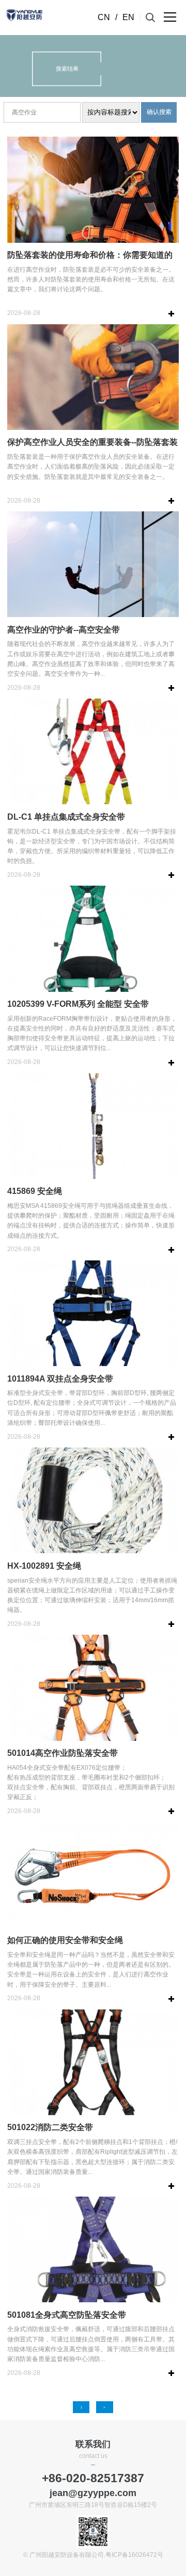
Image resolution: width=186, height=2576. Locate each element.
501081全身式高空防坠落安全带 (67, 2315)
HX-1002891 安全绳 (44, 1566)
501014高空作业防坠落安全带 (63, 1753)
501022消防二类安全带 (50, 2127)
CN (104, 17)
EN (128, 17)
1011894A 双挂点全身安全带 (60, 1379)
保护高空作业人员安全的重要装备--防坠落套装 (92, 442)
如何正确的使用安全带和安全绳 (65, 1940)
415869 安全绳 (35, 1191)
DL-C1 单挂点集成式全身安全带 (66, 817)
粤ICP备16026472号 (134, 2555)
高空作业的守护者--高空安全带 (64, 630)
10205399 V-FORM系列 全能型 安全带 (78, 1004)
